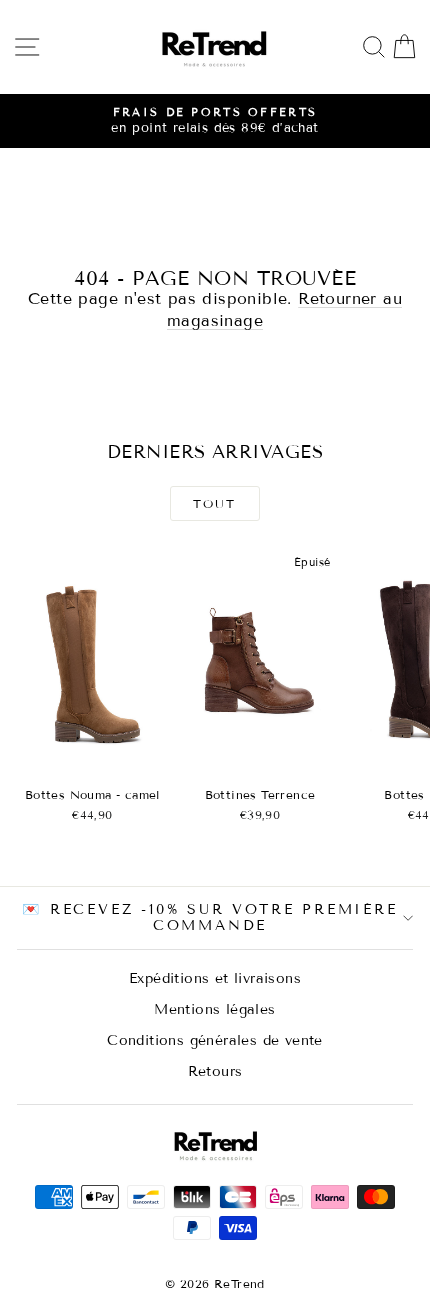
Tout (215, 503)
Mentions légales (214, 1009)
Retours (215, 1071)
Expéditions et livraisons (215, 978)
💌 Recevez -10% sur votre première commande (209, 917)
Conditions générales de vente (215, 1040)
